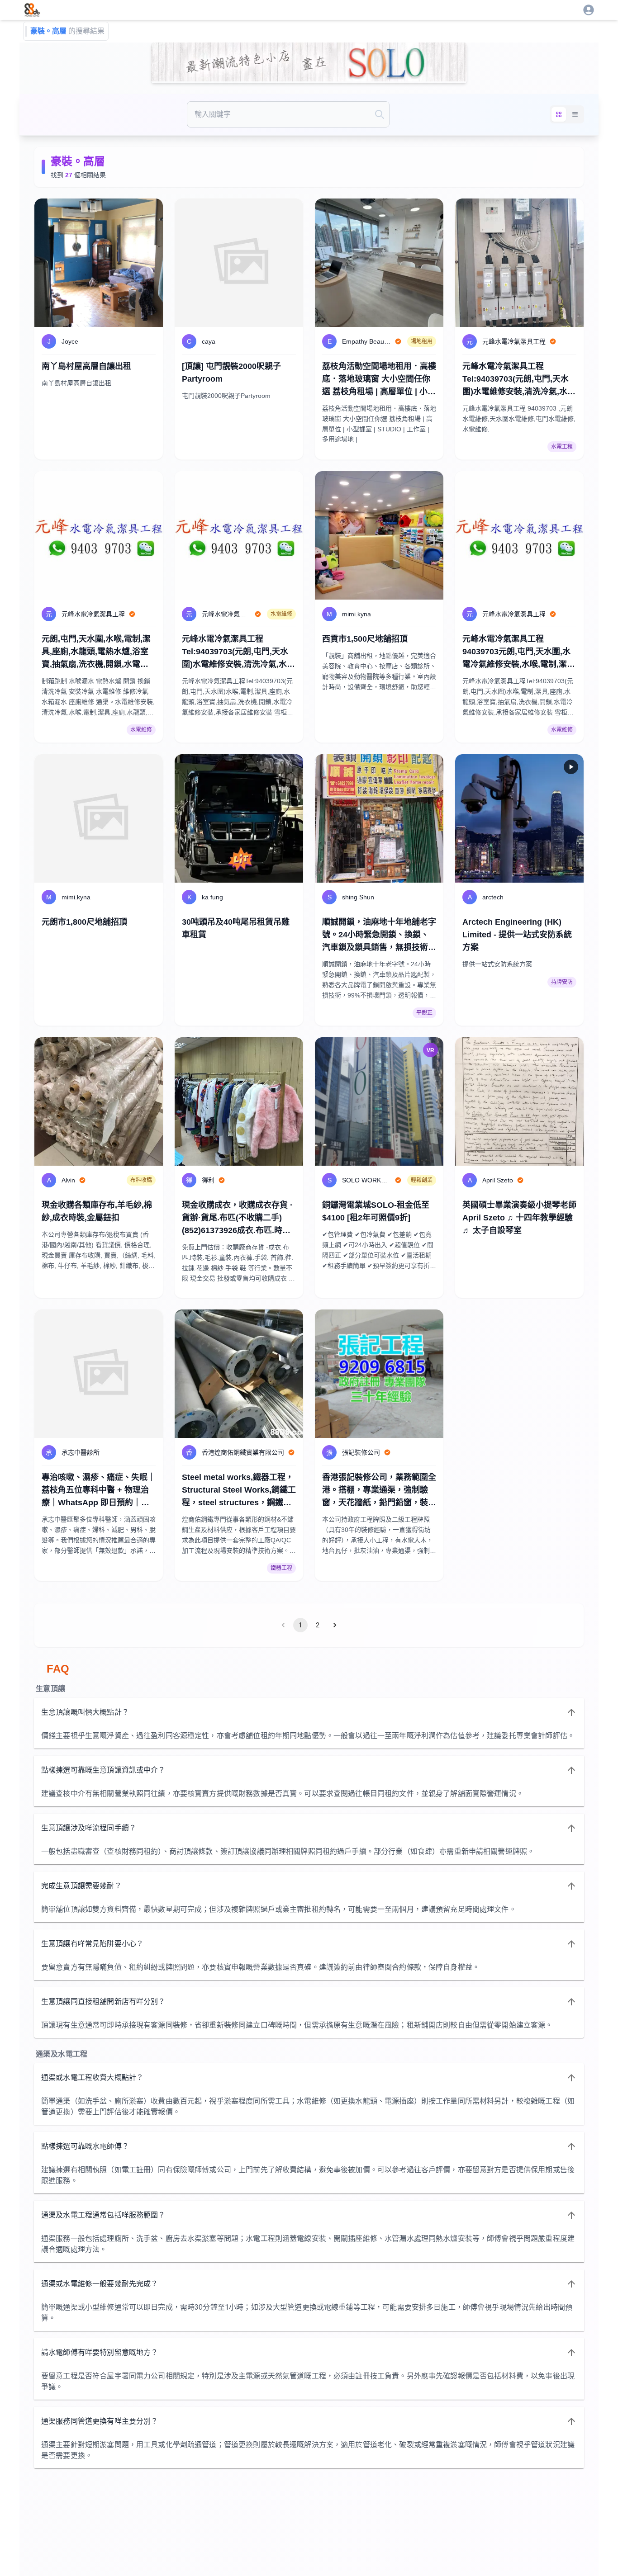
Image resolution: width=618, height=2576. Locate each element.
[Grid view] (559, 114)
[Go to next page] (335, 1625)
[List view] (575, 114)
